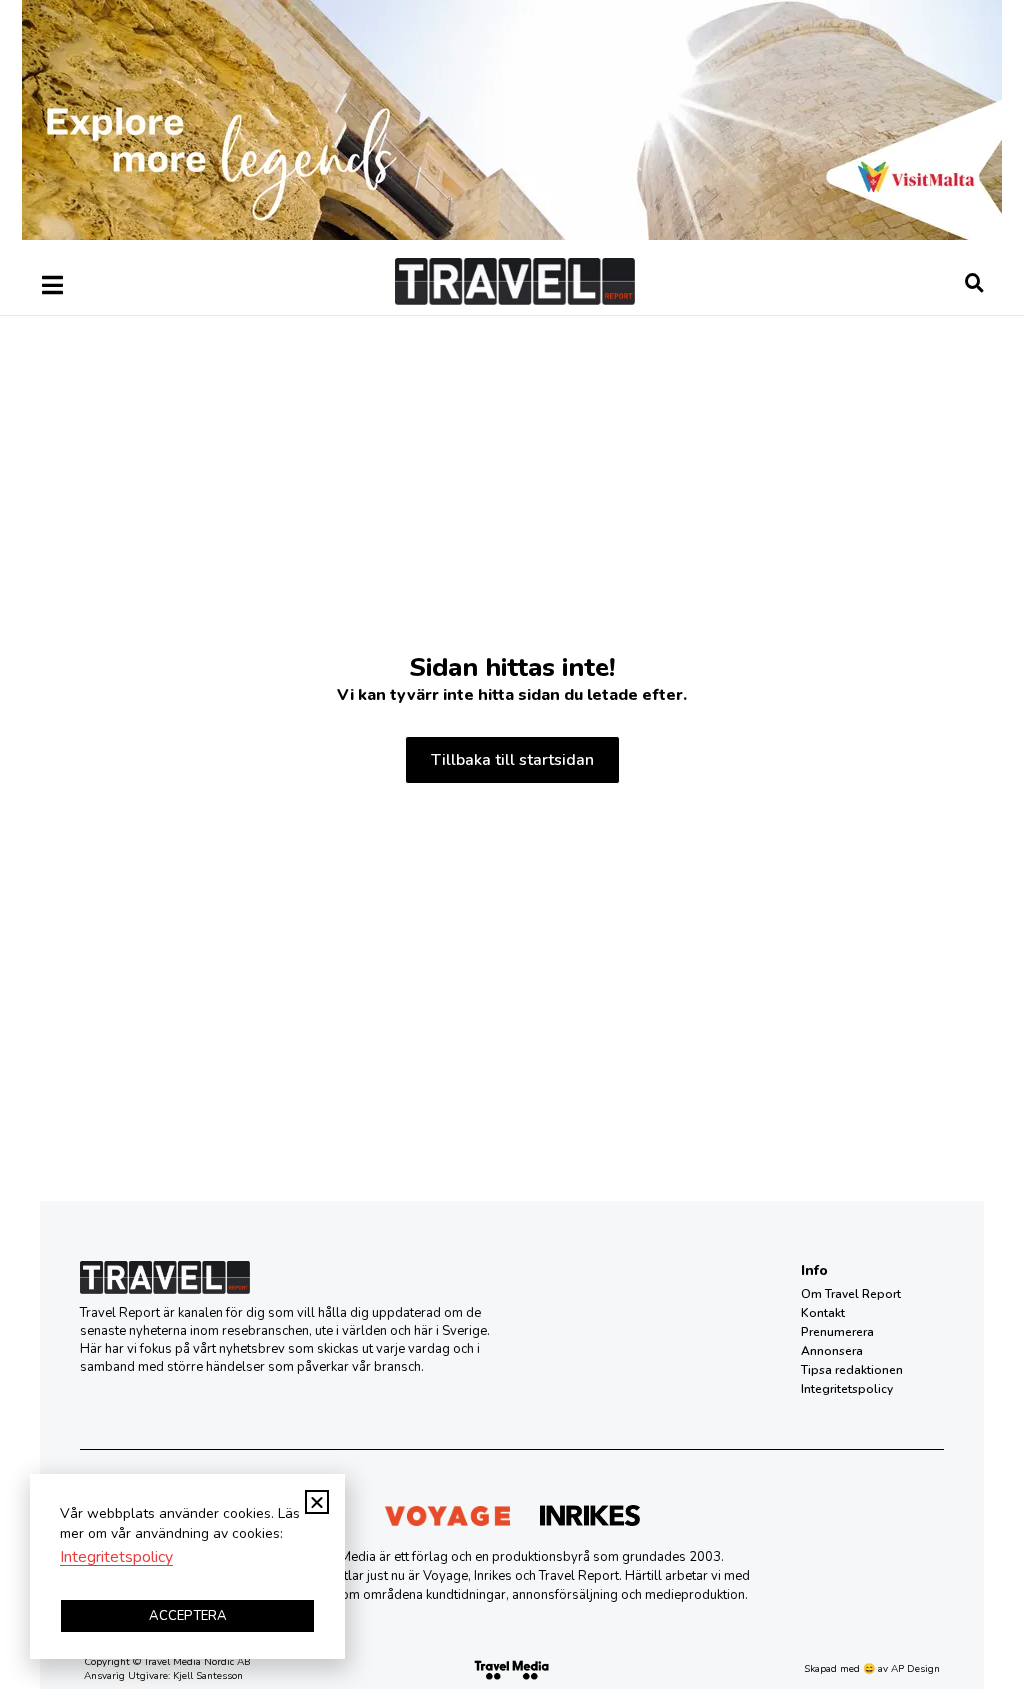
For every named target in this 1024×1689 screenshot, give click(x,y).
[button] (317, 1502)
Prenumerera (837, 1332)
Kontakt (823, 1313)
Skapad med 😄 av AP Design (872, 1669)
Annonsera (832, 1351)
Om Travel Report (851, 1294)
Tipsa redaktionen (852, 1370)
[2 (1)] (512, 235)
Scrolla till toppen (974, 1572)
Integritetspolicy (847, 1389)
